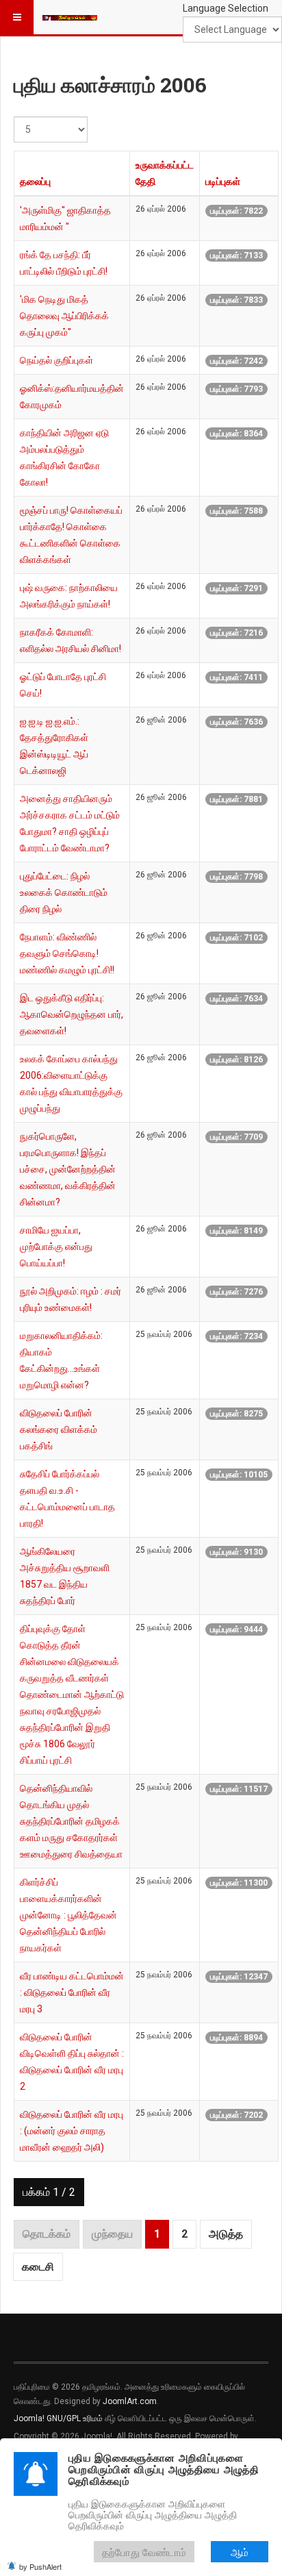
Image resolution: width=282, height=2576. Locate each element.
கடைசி (38, 2267)
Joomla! (29, 2418)
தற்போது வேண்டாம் (144, 2552)
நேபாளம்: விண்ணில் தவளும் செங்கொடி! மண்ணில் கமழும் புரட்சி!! (67, 953)
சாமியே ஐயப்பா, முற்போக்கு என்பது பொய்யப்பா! (56, 1247)
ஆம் (240, 2552)
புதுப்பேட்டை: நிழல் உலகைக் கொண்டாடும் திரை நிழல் (64, 892)
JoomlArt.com (130, 2401)
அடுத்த (226, 2234)
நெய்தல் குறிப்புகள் (56, 360)
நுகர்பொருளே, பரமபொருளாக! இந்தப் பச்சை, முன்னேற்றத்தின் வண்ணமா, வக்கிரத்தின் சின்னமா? (68, 1169)
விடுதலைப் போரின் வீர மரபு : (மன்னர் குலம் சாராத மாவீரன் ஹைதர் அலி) (72, 2131)
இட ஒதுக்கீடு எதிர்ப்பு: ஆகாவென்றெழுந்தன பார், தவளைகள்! (72, 1014)
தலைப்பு (35, 182)
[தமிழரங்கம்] (70, 17)
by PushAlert (40, 2566)
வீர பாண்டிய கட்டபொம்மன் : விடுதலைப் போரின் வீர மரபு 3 (72, 1992)
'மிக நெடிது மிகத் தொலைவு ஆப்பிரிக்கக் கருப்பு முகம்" (64, 316)
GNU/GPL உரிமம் (75, 2418)
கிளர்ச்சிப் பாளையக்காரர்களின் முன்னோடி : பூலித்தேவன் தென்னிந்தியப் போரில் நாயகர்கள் (68, 1915)
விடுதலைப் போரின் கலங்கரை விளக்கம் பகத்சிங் (59, 1429)
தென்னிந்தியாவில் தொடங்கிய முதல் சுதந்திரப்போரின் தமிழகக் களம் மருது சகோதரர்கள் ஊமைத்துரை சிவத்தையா (71, 1821)
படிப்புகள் (223, 182)
